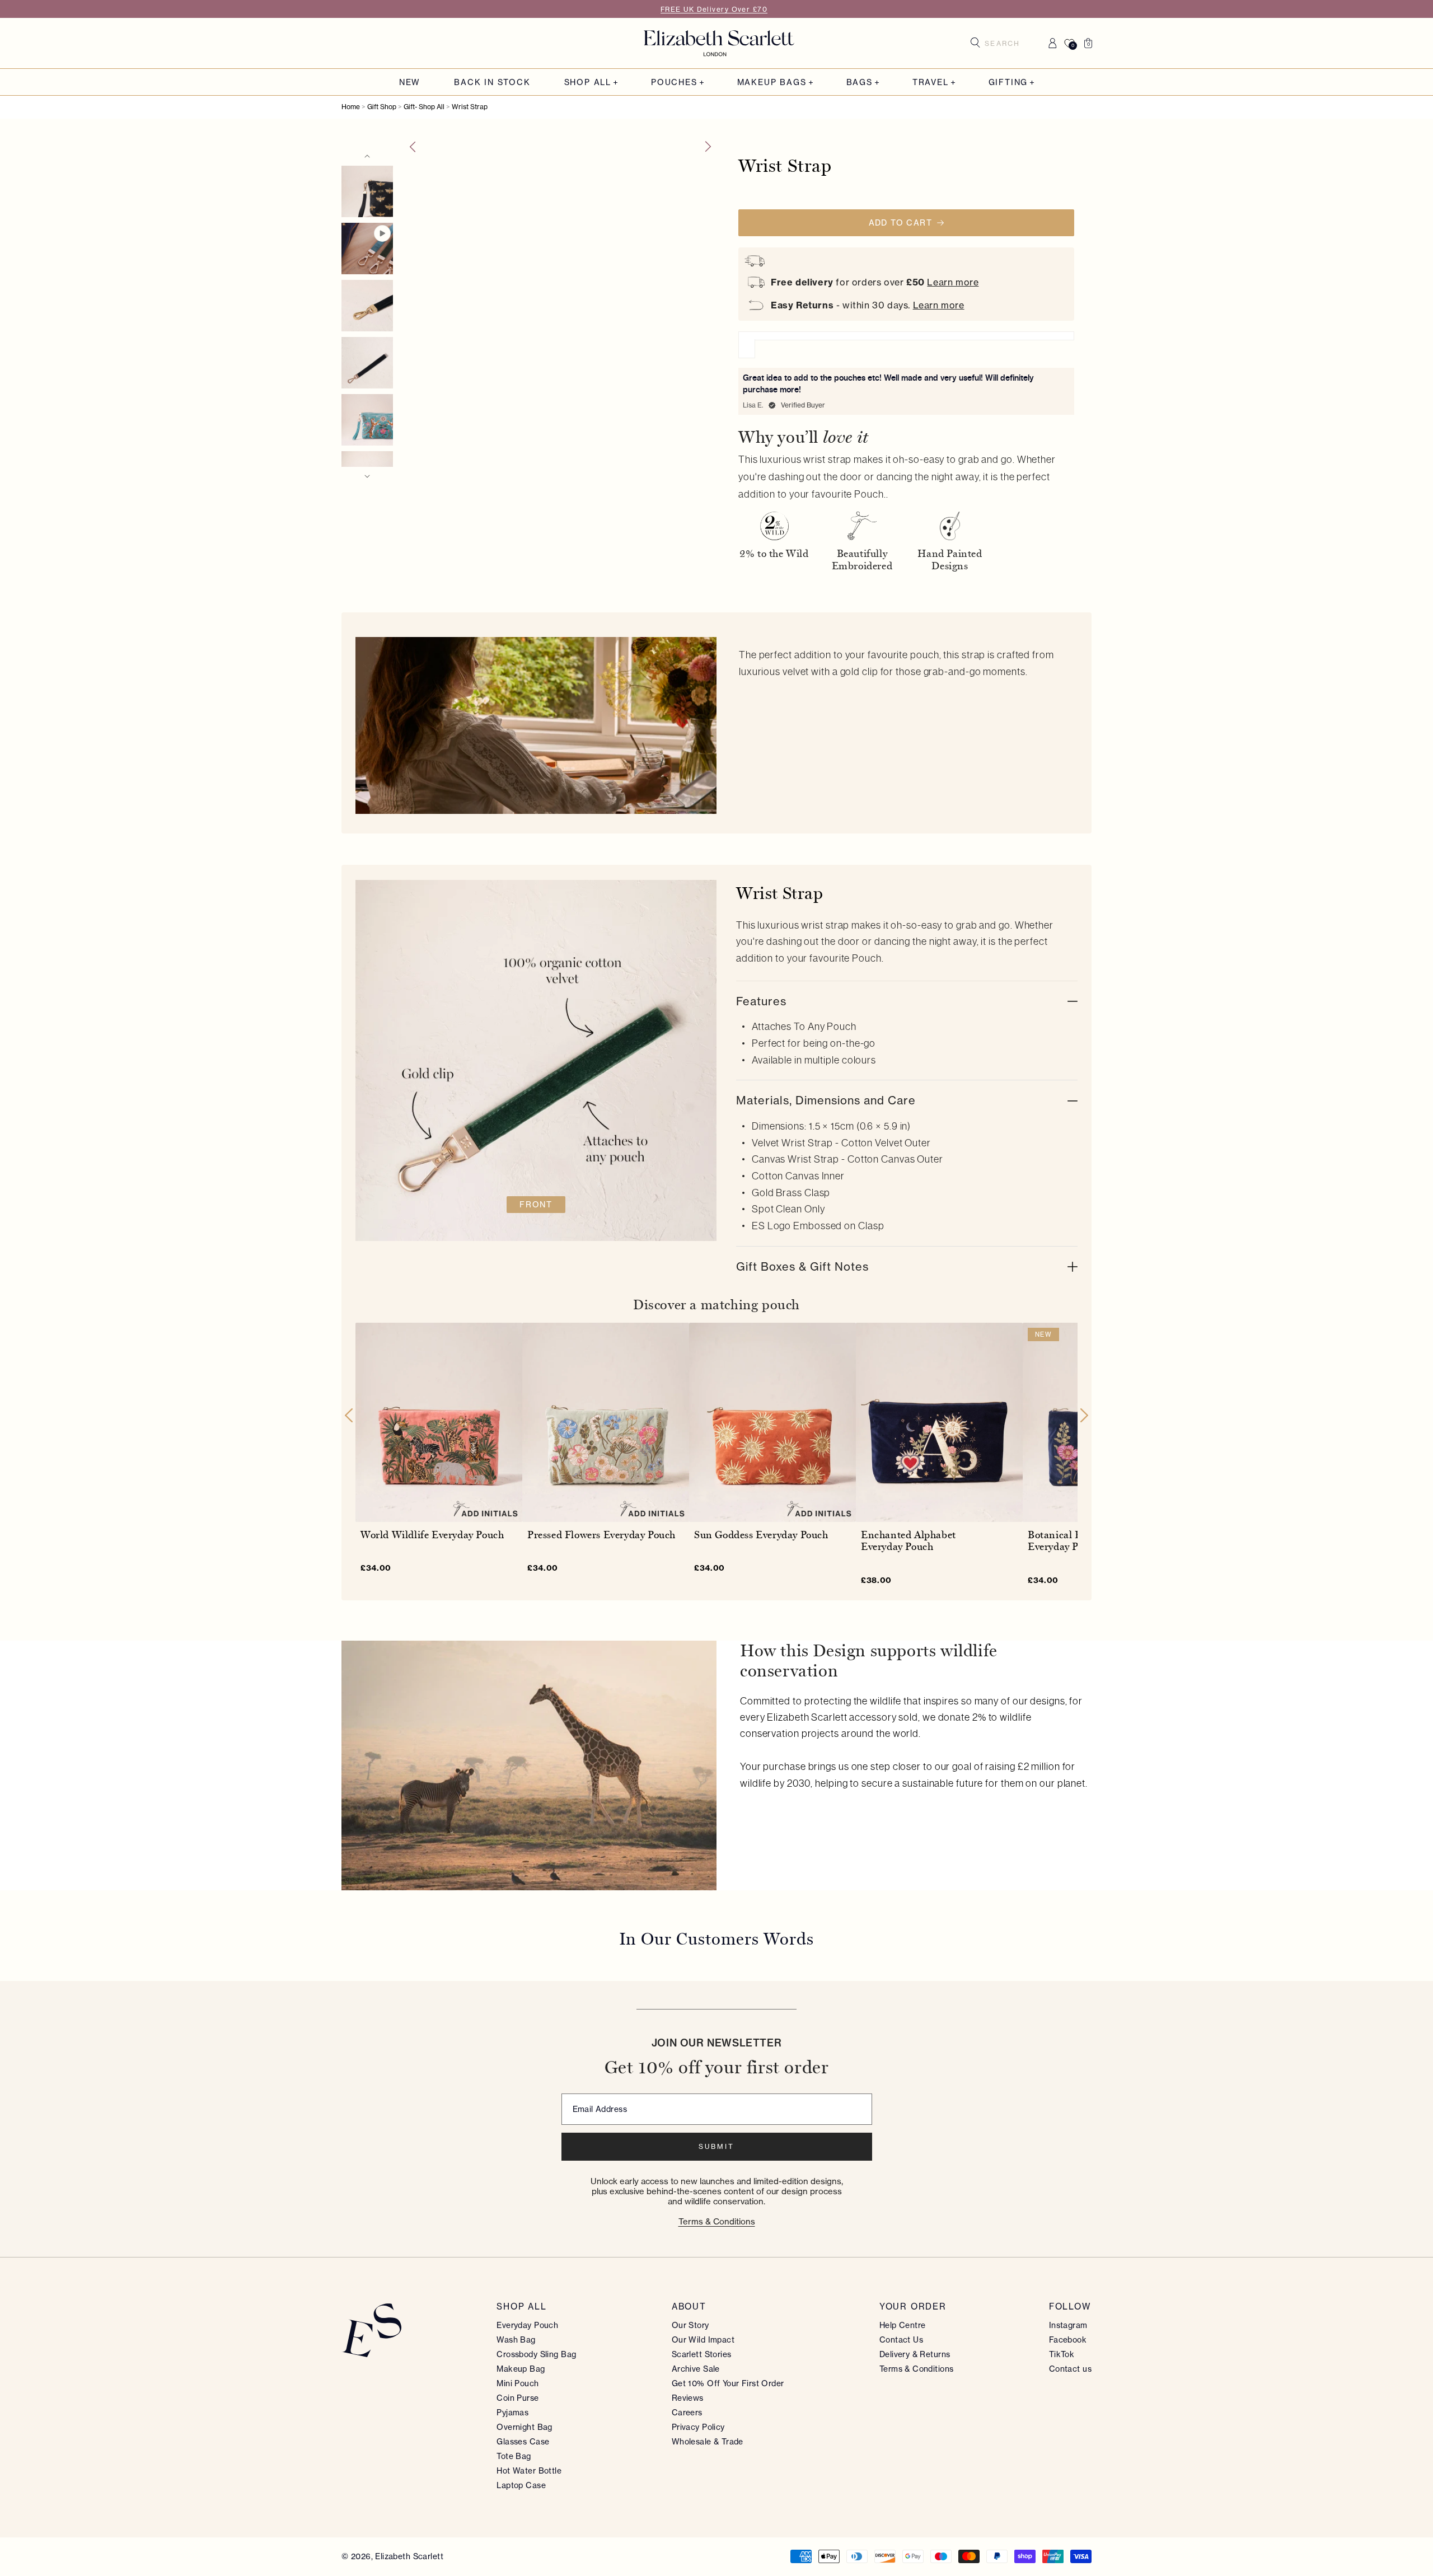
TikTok (1062, 2354)
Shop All (588, 83)
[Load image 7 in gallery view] (367, 191)
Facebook (1068, 2340)
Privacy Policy (698, 2427)
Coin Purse (518, 2398)
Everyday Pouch (527, 2325)
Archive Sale (696, 2369)
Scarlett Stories (702, 2354)
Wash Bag (516, 2340)
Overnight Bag (524, 2427)
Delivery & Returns (915, 2354)
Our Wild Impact (703, 2340)
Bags (860, 83)
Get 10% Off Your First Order (728, 2383)
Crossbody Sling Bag (536, 2354)
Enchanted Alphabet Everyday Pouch (908, 1541)
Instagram (1068, 2325)
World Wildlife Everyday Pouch (432, 1535)
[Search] (975, 43)
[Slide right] (709, 147)
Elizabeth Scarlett (409, 2556)
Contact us (1070, 2369)
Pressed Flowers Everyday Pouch (601, 1535)
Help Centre (903, 2325)
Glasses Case (523, 2442)
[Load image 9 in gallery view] (367, 363)
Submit (716, 2146)
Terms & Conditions (717, 2221)
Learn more (953, 282)
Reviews (688, 2398)
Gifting (1008, 83)
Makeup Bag (521, 2369)
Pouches (674, 83)
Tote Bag (514, 2456)
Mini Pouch (518, 2383)
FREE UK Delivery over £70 (714, 9)
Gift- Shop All (424, 107)
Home (351, 107)
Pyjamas (512, 2413)
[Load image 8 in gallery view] (367, 306)
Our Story (690, 2325)
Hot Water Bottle (529, 2471)
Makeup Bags (772, 83)
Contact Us (901, 2340)
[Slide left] (412, 147)
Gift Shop (382, 107)
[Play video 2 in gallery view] (367, 249)
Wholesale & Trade (708, 2442)
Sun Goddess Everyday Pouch (761, 1535)
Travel (931, 83)
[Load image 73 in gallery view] (367, 420)
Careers (687, 2413)
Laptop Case (521, 2485)
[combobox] (1006, 43)
